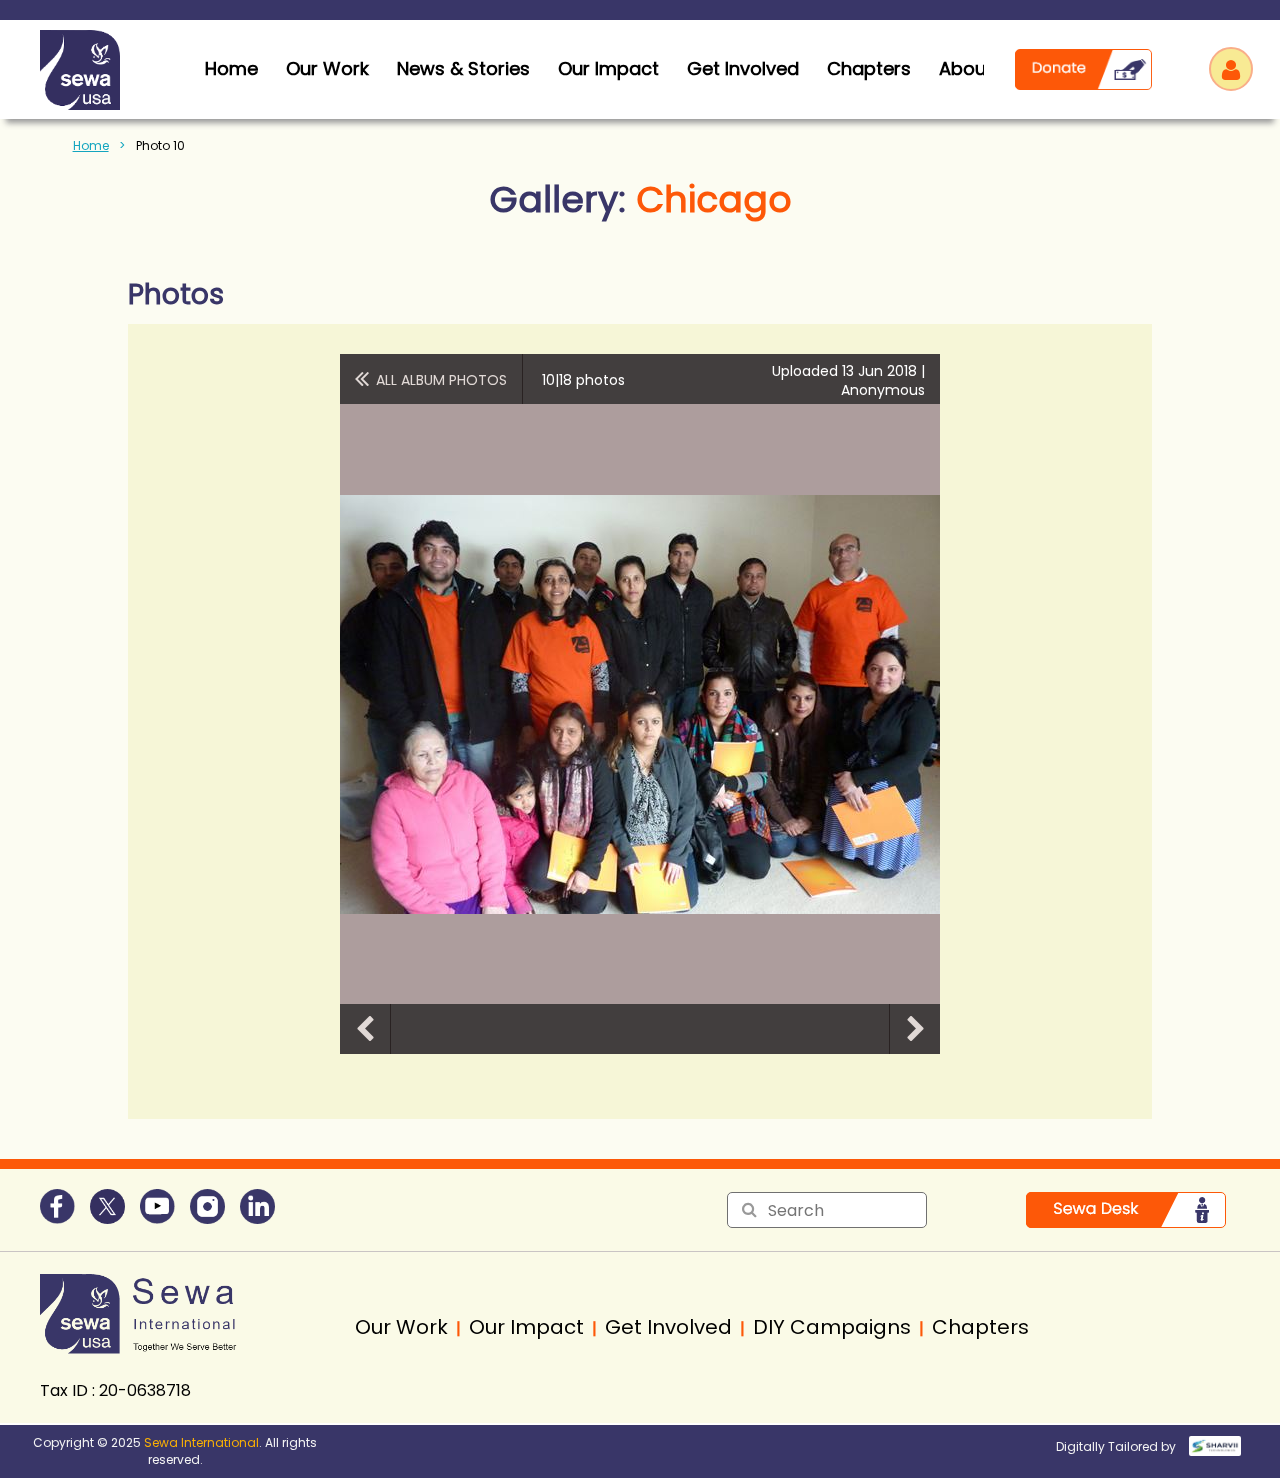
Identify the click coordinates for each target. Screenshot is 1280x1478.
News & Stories (463, 68)
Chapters (869, 68)
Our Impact (608, 68)
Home (91, 145)
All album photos (441, 380)
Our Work (327, 68)
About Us (979, 68)
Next (915, 1029)
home (231, 68)
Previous (365, 1029)
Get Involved (743, 68)
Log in (1231, 69)
